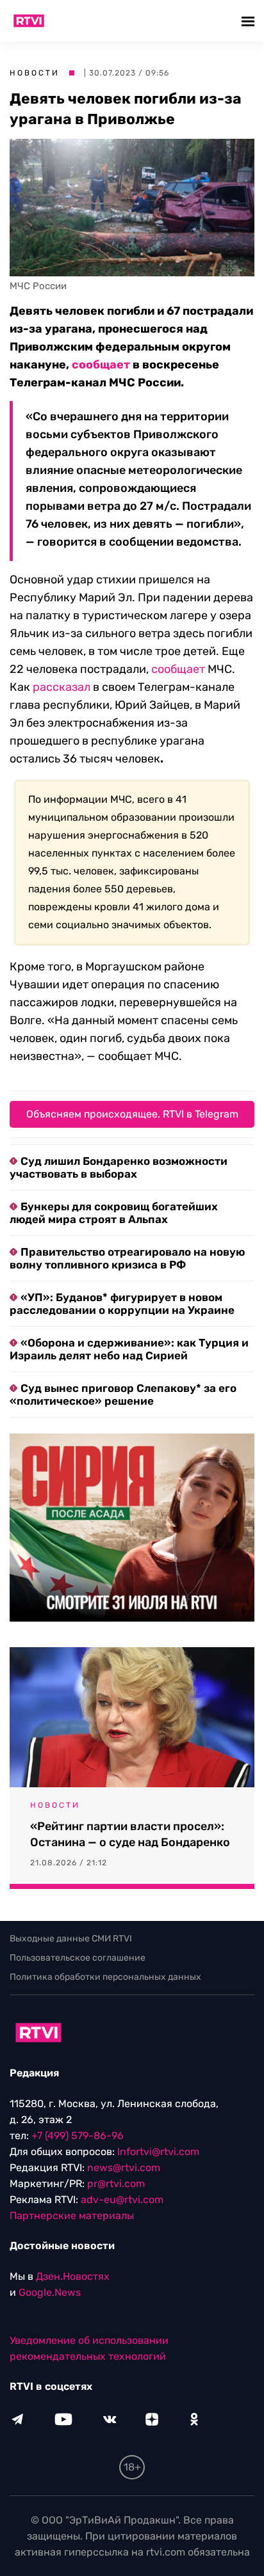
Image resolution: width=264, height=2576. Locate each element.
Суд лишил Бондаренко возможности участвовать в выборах (119, 1167)
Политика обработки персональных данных (105, 1977)
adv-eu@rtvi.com (122, 2200)
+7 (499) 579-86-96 (78, 2136)
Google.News (50, 2292)
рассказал (62, 687)
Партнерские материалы (72, 2216)
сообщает (101, 365)
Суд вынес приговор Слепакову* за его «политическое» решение (123, 1395)
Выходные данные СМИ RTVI (71, 1939)
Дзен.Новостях (73, 2276)
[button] (250, 21)
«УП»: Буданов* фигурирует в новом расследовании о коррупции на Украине (122, 1304)
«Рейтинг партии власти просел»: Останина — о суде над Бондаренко (130, 1834)
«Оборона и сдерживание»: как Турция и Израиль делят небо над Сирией (129, 1349)
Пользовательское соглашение (78, 1958)
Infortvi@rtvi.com (158, 2152)
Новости (35, 73)
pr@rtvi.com (116, 2184)
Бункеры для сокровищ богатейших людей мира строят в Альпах (114, 1213)
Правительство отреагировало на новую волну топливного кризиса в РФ (127, 1258)
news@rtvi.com (124, 2168)
